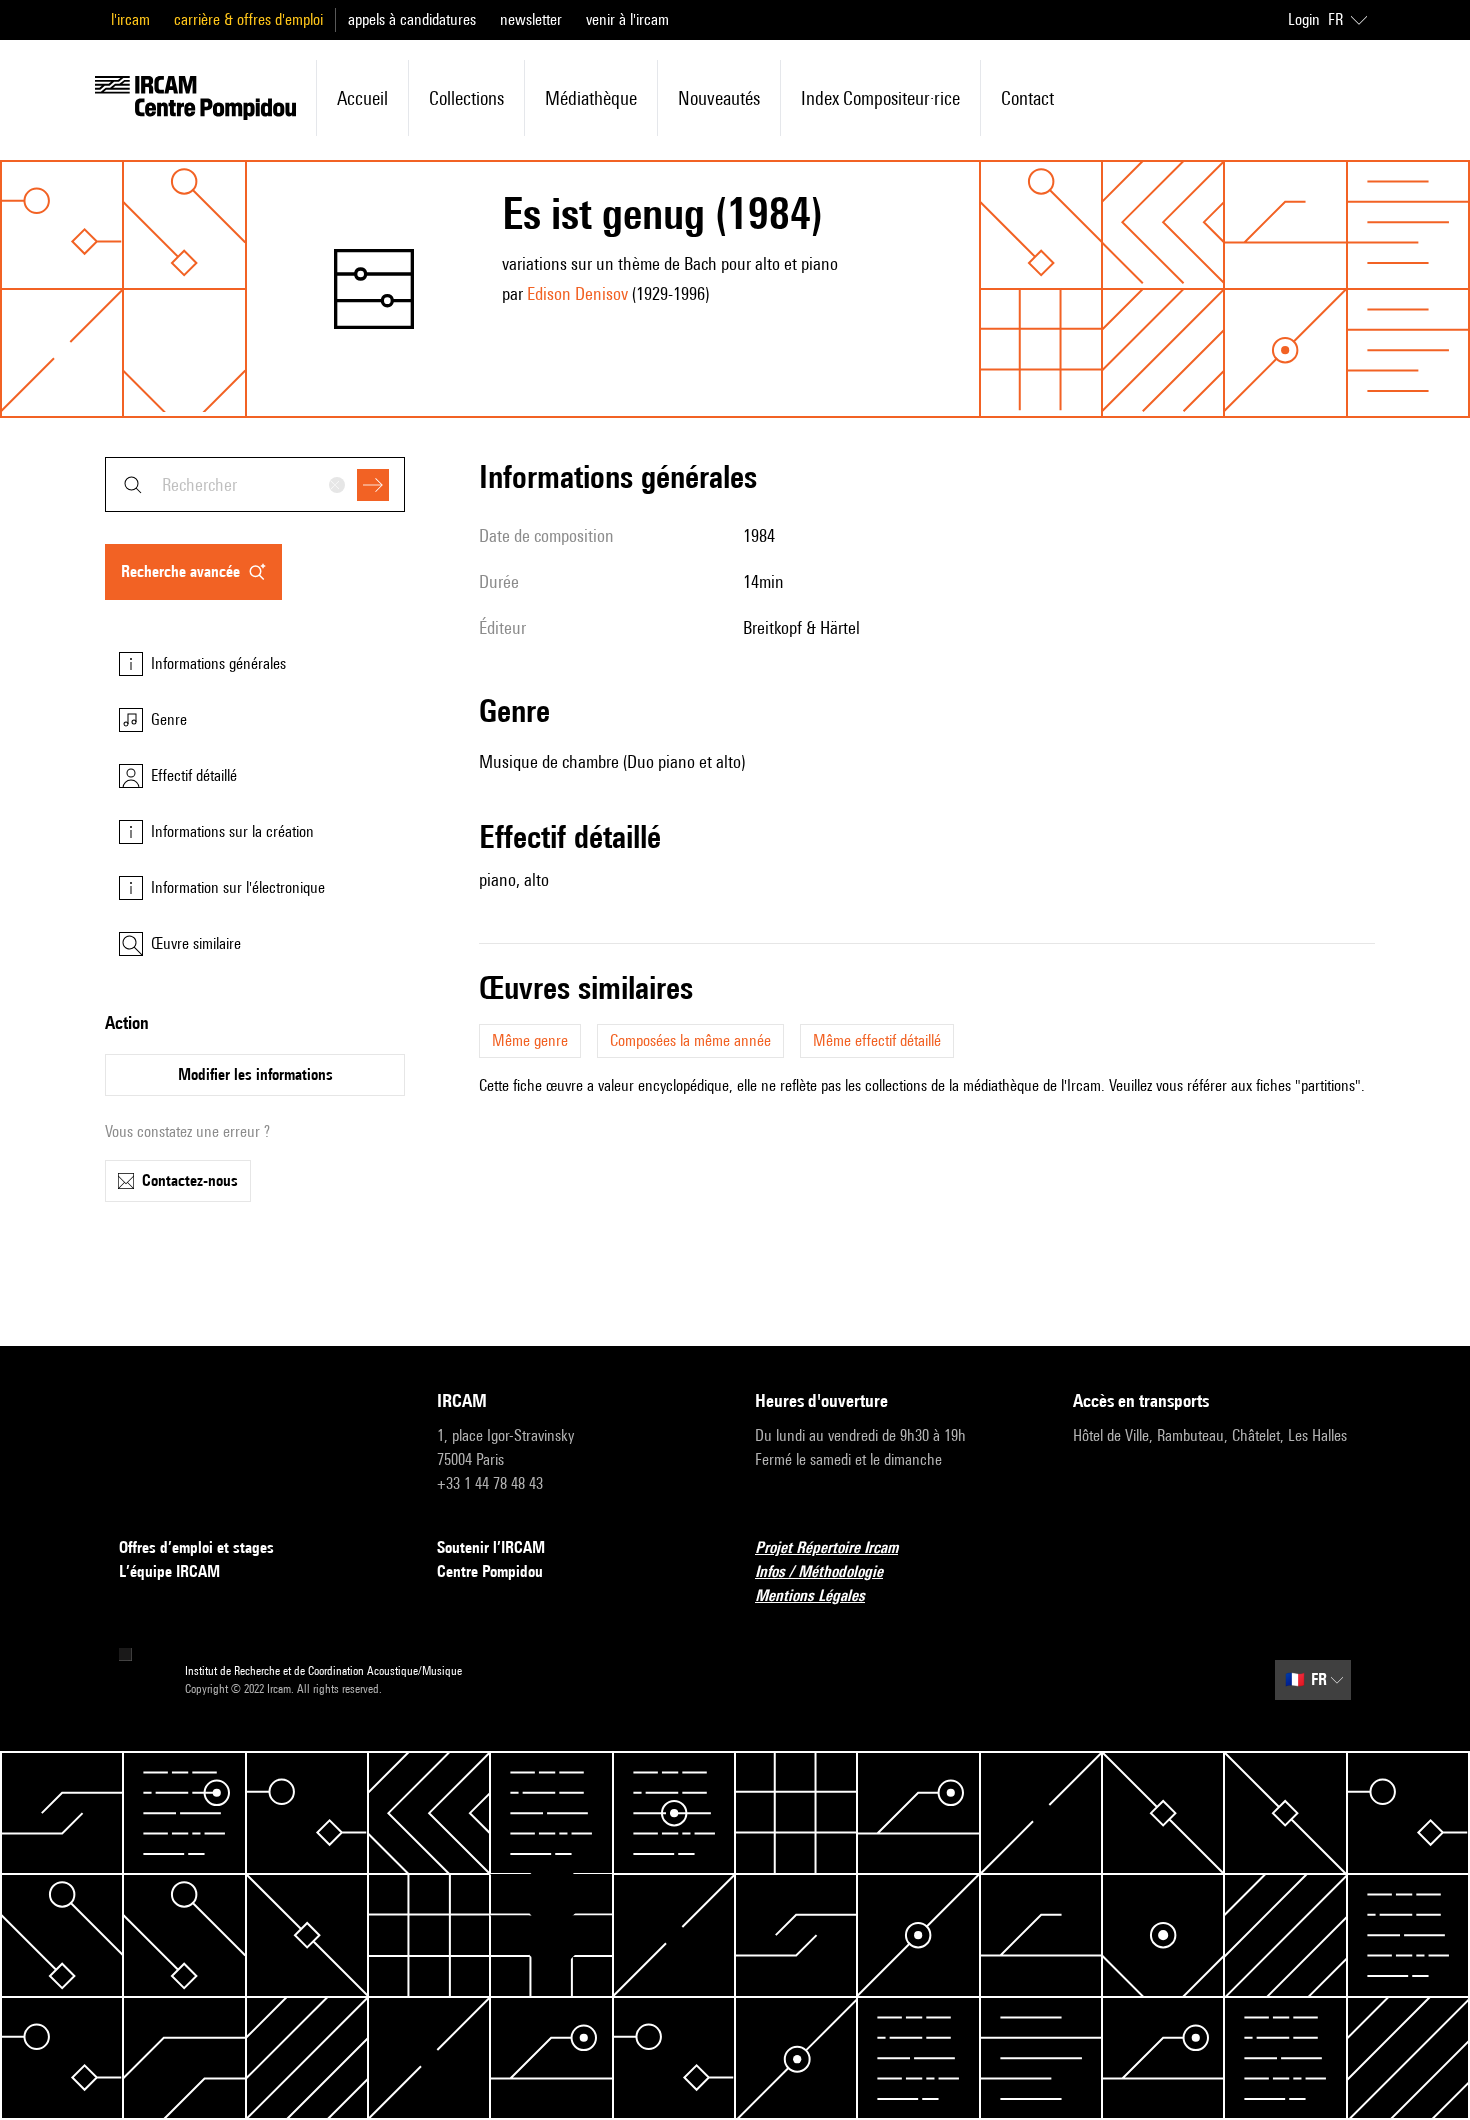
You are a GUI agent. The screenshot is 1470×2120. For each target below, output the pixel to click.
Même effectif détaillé (877, 1040)
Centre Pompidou (490, 1571)
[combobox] (255, 484)
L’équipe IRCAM (169, 1571)
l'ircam (130, 19)
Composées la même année (690, 1040)
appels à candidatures (412, 19)
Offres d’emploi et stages (196, 1547)
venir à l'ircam (627, 19)
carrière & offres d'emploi (248, 19)
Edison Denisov (577, 293)
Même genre (530, 1040)
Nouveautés (719, 98)
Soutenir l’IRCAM (491, 1547)
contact (1027, 98)
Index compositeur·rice (880, 98)
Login (1304, 19)
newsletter (531, 19)
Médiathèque (591, 98)
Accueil (362, 98)
